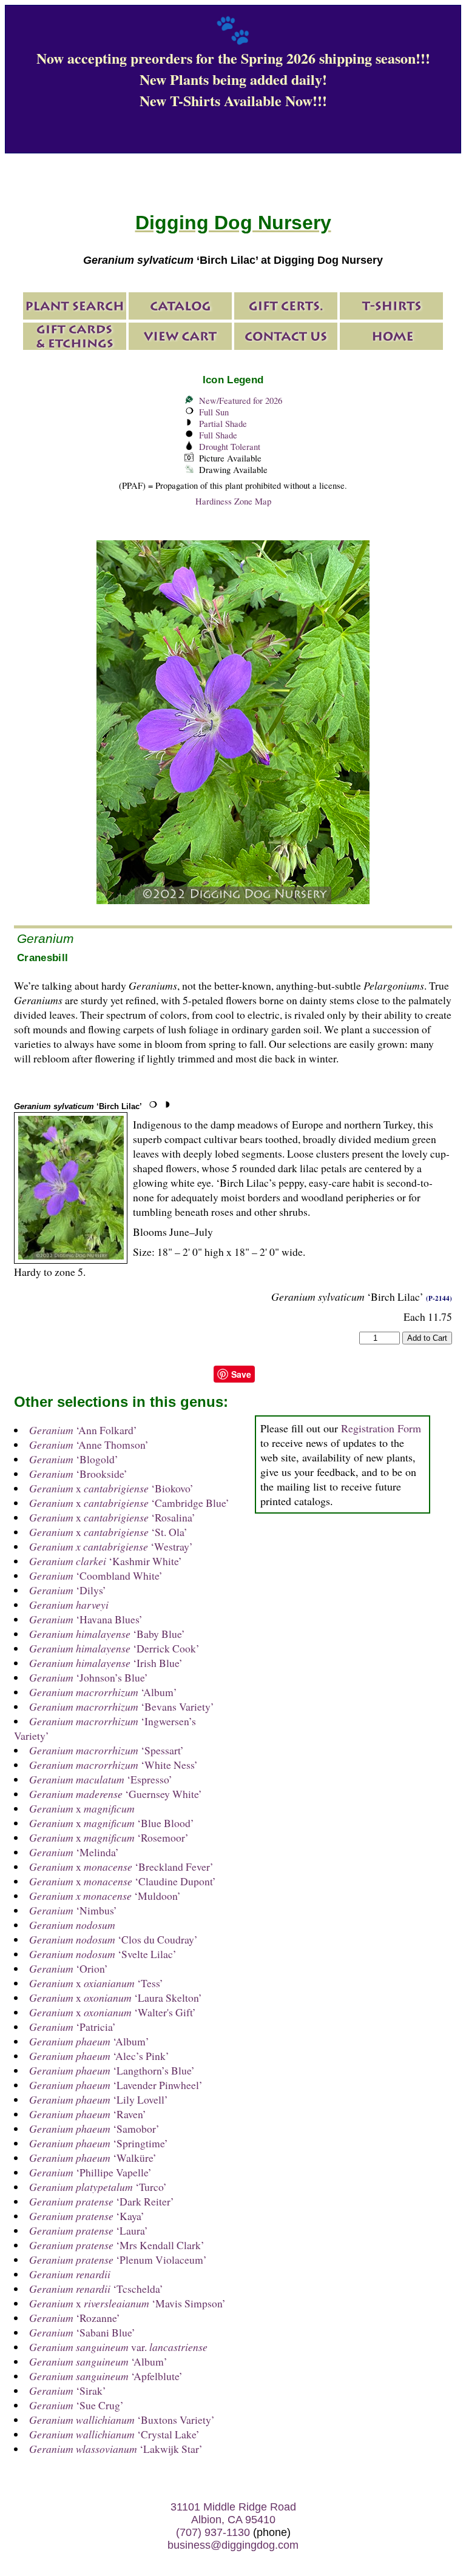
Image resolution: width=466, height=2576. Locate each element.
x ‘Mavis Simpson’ (127, 2303)
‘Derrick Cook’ (114, 1648)
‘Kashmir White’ (106, 1561)
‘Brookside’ (78, 1474)
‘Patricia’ (73, 2027)
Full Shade (218, 435)
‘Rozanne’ (75, 2318)
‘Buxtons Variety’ (122, 2420)
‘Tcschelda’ (96, 2289)
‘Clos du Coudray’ (113, 1939)
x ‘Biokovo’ (111, 1488)
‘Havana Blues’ (86, 1619)
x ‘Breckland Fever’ (121, 1867)
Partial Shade (223, 424)
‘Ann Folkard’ (83, 1430)
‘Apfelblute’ (106, 2376)
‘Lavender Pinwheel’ (116, 2085)
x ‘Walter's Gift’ (113, 2012)
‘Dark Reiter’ (102, 2201)
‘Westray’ (111, 1546)
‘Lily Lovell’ (99, 2099)
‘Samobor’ (94, 2128)
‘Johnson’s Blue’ (89, 1677)
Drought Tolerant (230, 447)
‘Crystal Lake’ (114, 2434)
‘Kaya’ (87, 2216)
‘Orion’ (69, 1968)
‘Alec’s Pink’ (99, 2056)
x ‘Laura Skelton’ (116, 1997)
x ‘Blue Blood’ (112, 1823)
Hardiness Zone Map (233, 501)
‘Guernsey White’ (116, 1794)
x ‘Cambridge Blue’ (129, 1503)
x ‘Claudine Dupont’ (123, 1881)
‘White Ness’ (113, 1765)
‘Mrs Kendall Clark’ (117, 2245)
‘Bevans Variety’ (122, 1706)
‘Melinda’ (74, 1852)
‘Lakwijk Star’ (116, 2449)
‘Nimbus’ (73, 1910)
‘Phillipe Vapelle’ (90, 2172)
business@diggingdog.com (233, 2545)
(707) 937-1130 (213, 2532)
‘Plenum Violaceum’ (118, 2259)
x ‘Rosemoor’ (109, 1837)
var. (118, 2347)
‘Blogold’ (74, 1459)
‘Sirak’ (68, 2390)
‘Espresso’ (101, 1779)
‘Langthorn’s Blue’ (112, 2070)
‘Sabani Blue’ (82, 2332)
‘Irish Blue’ (106, 1663)
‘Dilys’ (68, 1590)
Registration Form (381, 1428)
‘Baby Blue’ (107, 1634)
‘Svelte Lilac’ (103, 1954)
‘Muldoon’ (105, 1896)
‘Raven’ (88, 2114)
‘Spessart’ (106, 1750)
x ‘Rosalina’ (112, 1517)
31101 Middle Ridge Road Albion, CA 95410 (233, 2513)
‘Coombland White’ (96, 1575)
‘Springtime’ (99, 2143)
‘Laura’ (89, 2230)
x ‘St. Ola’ (108, 1532)
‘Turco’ (98, 2187)
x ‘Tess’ (96, 1983)
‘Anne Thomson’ (89, 1444)
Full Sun (214, 412)
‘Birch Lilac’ (78, 1106)
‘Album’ (103, 1692)
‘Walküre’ (93, 2158)
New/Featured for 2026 (241, 401)
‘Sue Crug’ (76, 2405)
